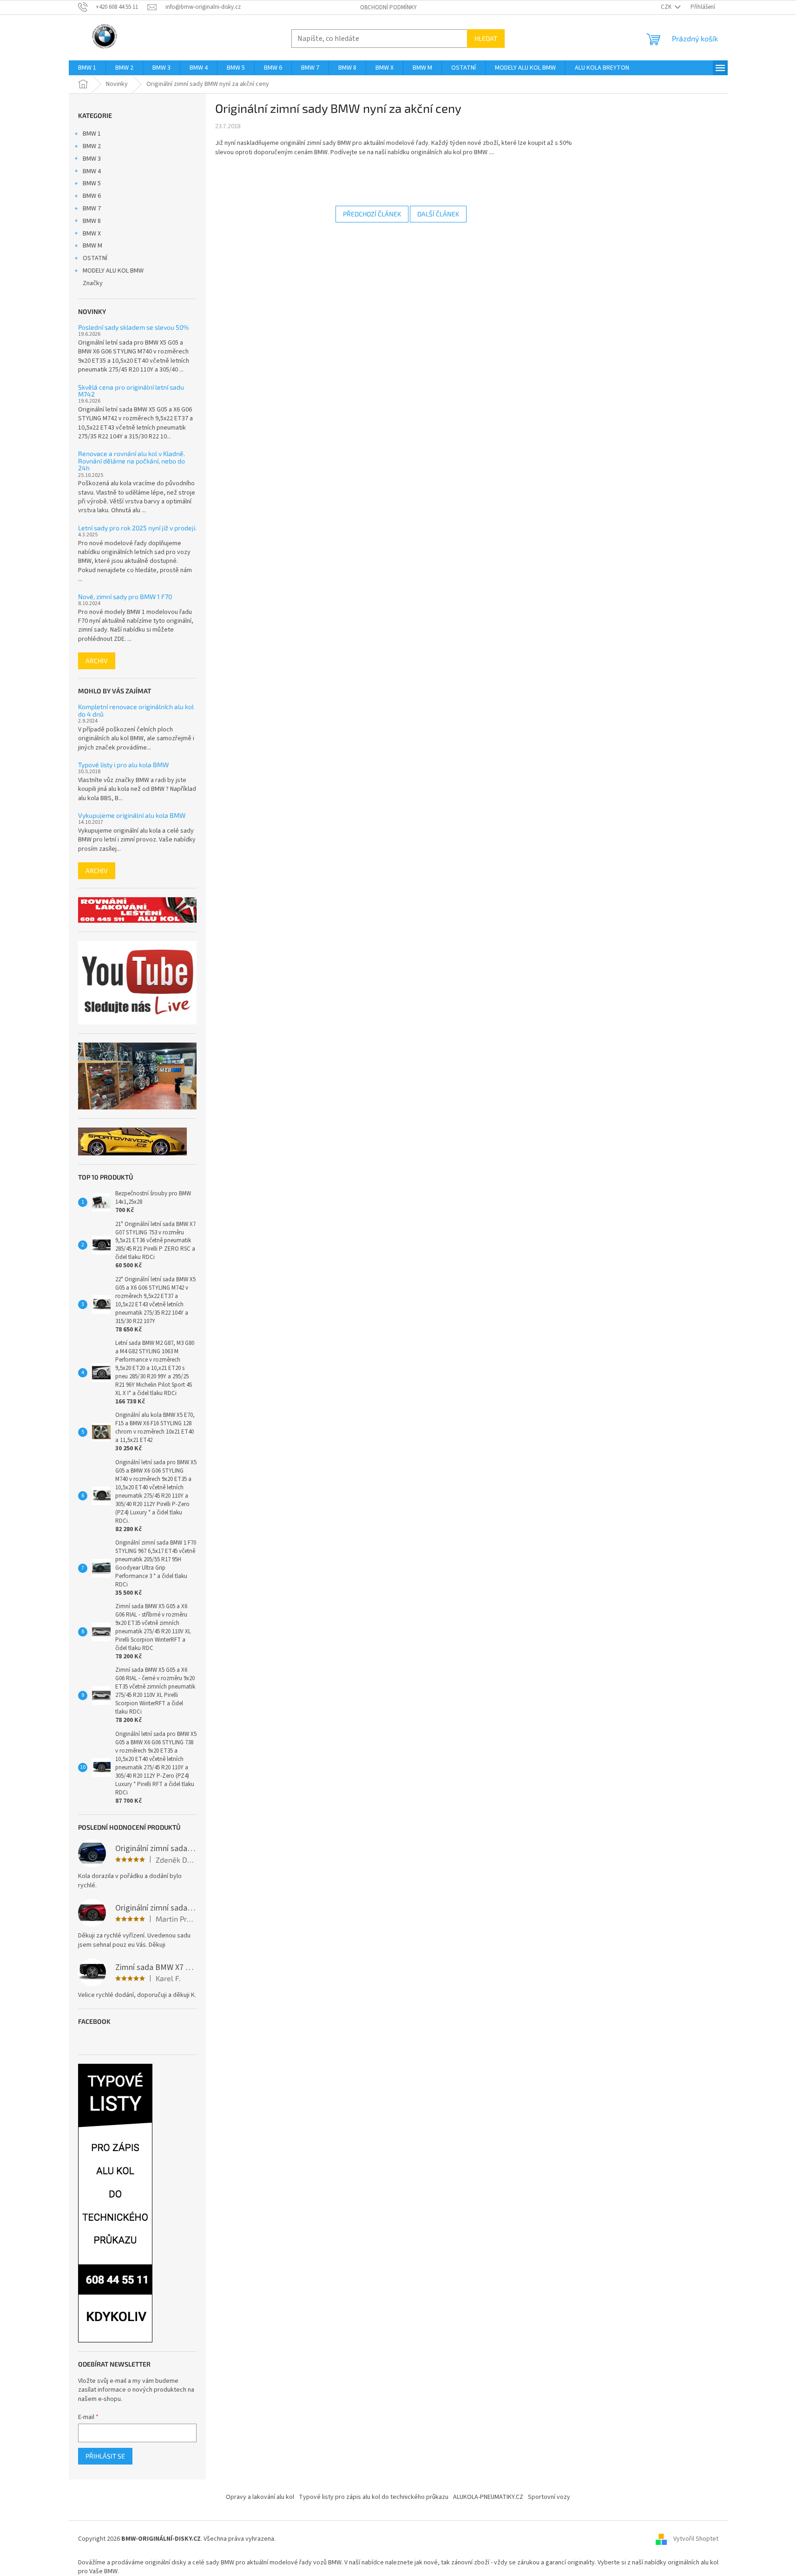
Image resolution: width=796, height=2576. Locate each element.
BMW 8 (92, 221)
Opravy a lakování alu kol (260, 2497)
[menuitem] (87, 68)
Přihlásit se (105, 2456)
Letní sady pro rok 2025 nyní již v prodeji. (137, 528)
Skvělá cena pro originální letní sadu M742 (131, 391)
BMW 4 (92, 171)
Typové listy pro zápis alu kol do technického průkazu (374, 2497)
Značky (93, 283)
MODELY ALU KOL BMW (113, 271)
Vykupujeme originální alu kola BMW (132, 815)
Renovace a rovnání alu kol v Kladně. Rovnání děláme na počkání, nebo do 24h (132, 461)
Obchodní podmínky (388, 7)
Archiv (97, 661)
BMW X (92, 234)
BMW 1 (92, 134)
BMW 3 (92, 159)
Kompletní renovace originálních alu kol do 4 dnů (136, 710)
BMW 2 (92, 146)
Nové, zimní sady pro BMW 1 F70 (125, 597)
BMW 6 (92, 196)
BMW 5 (92, 183)
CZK (667, 7)
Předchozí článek (372, 214)
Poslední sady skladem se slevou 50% (134, 327)
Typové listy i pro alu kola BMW (123, 765)
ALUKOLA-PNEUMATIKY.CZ (488, 2497)
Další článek (438, 214)
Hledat (486, 38)
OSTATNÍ (95, 258)
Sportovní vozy (549, 2497)
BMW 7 (92, 209)
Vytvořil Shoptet (696, 2539)
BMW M (92, 246)
